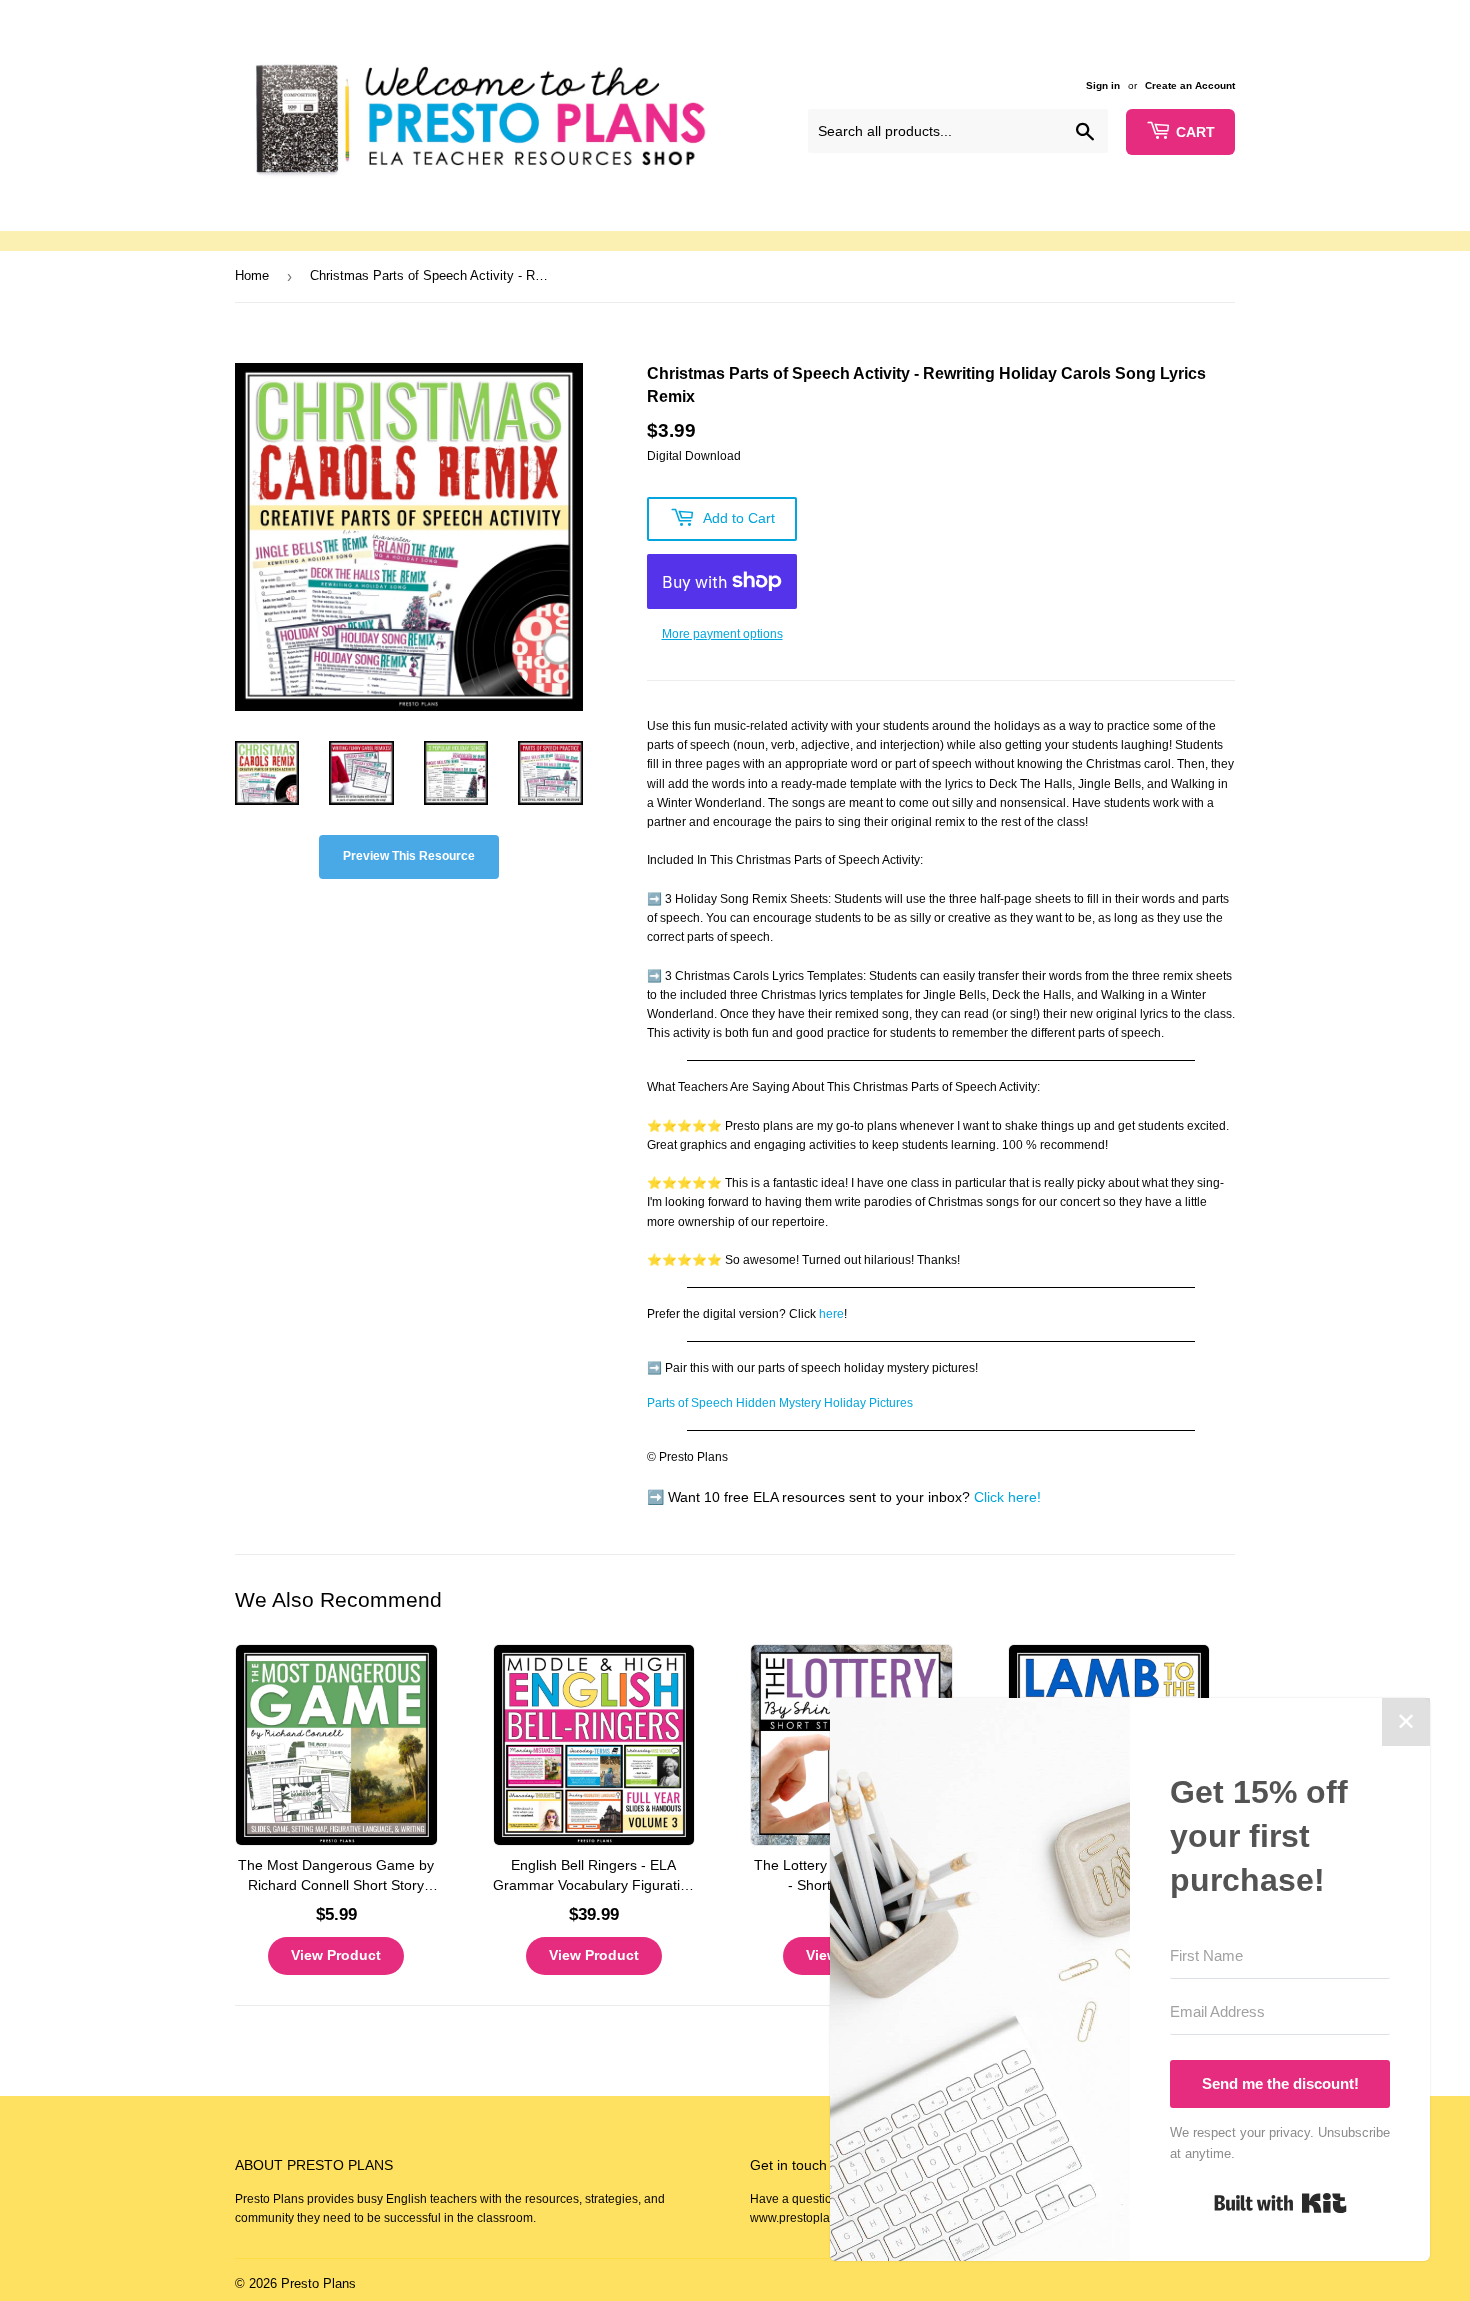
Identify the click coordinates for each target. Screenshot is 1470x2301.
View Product (336, 1955)
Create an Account (1190, 85)
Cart (1195, 132)
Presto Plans (318, 2283)
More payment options (722, 634)
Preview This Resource (409, 856)
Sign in (1103, 85)
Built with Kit (1280, 2203)
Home (252, 275)
